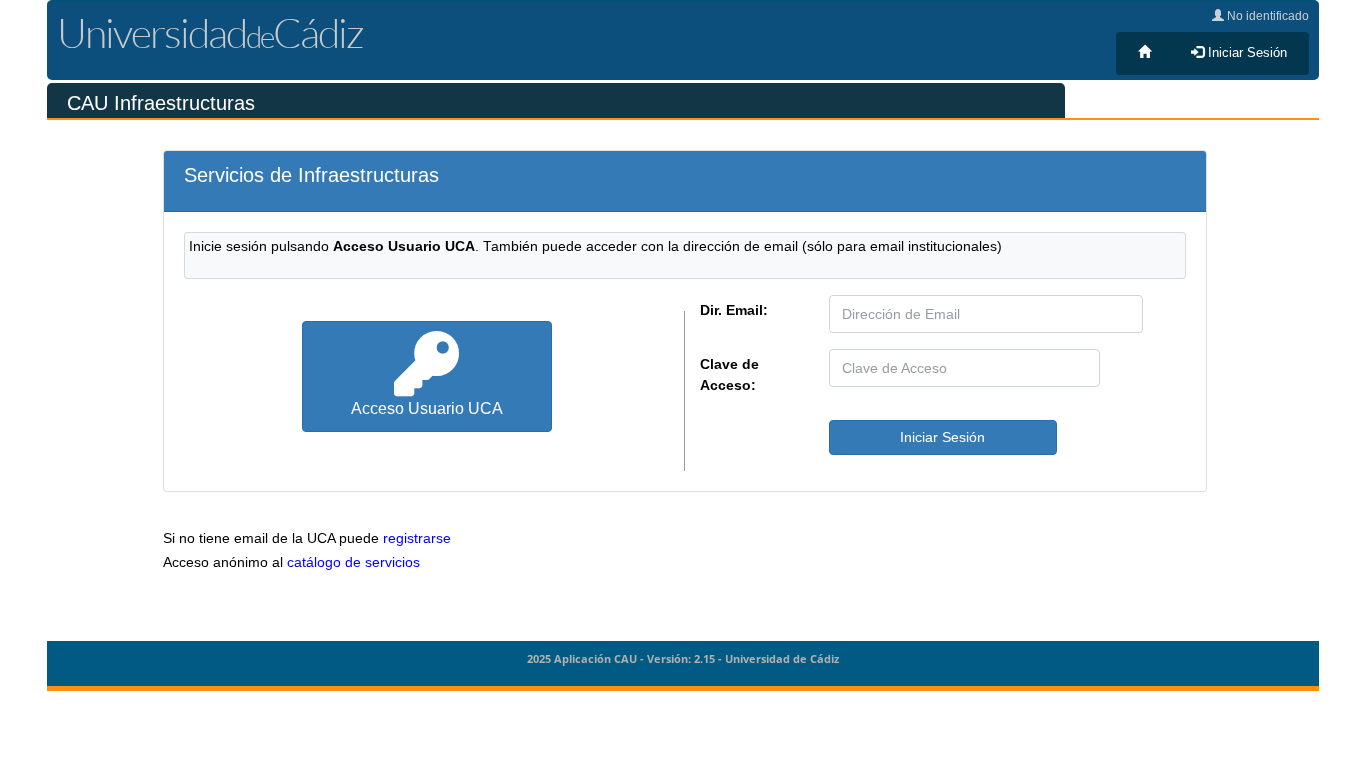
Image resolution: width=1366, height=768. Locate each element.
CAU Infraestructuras (161, 103)
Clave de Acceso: (729, 374)
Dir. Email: (734, 310)
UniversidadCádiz (210, 32)
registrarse (417, 538)
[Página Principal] (1144, 53)
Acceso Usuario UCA (427, 408)
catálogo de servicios (353, 562)
